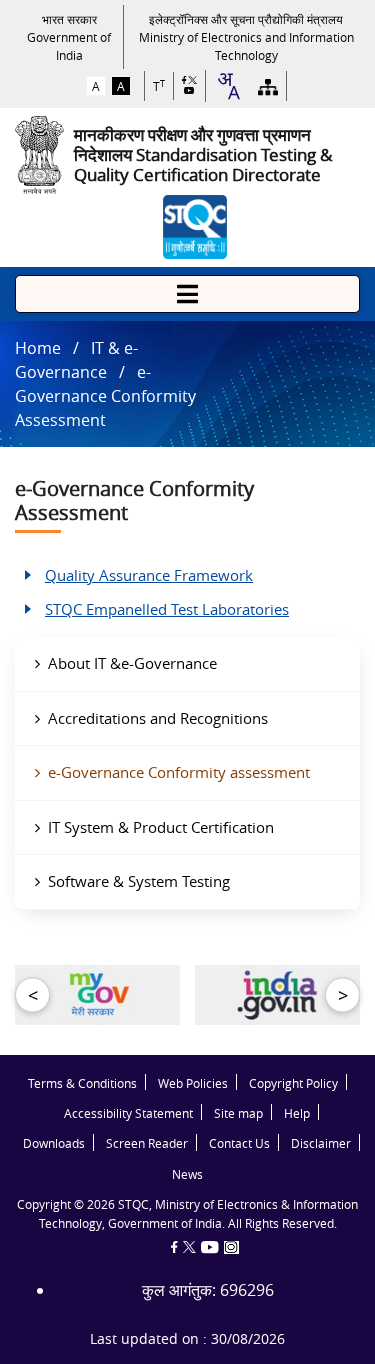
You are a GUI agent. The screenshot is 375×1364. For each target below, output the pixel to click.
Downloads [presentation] (54, 1143)
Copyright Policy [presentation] (293, 1083)
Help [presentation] (297, 1113)
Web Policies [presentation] (193, 1083)
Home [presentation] (38, 348)
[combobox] (228, 86)
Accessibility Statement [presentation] (128, 1113)
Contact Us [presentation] (239, 1143)
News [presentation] (187, 1174)
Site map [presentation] (238, 1113)
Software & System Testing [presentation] (139, 881)
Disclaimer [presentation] (321, 1143)
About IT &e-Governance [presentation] (132, 663)
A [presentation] (96, 86)
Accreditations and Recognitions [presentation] (158, 718)
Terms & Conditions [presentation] (82, 1083)
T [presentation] (159, 86)
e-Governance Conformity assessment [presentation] (179, 772)
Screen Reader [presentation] (147, 1143)
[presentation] (69, 37)
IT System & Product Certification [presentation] (161, 827)
